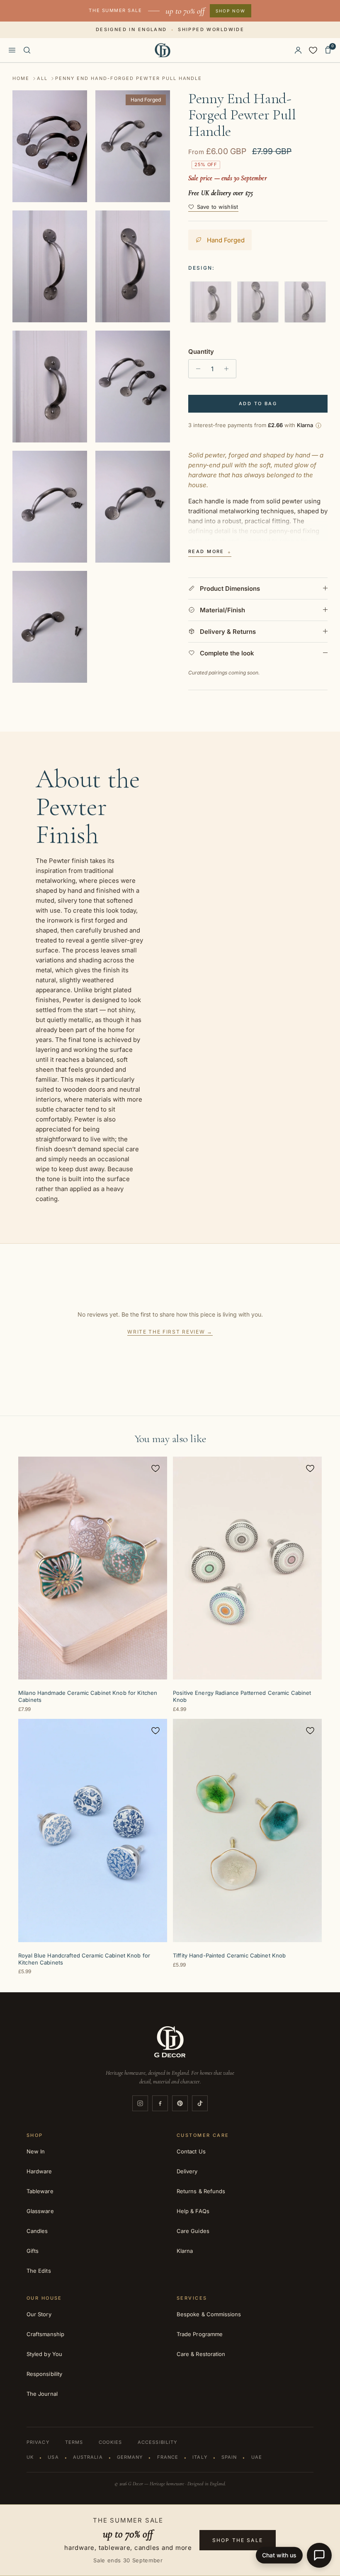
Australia (88, 2457)
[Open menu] (12, 50)
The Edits (39, 2271)
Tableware (40, 2191)
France (168, 2457)
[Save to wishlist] (155, 1468)
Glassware (40, 2211)
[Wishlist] (313, 50)
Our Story (39, 2314)
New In (36, 2151)
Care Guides (193, 2231)
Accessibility (157, 2442)
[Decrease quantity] (196, 369)
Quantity (201, 352)
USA (53, 2457)
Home (21, 78)
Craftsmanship (45, 2334)
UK (30, 2457)
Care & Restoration (201, 2354)
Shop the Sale (238, 2540)
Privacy (38, 2442)
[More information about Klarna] (318, 425)
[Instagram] (140, 2103)
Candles (37, 2231)
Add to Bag (258, 404)
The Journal (42, 2394)
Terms (74, 2442)
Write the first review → (170, 1332)
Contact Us (191, 2151)
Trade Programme (200, 2334)
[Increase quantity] (229, 369)
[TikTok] (200, 2103)
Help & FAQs (193, 2211)
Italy (200, 2457)
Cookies (110, 2442)
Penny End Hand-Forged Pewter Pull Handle (129, 78)
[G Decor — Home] (163, 50)
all (42, 78)
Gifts (33, 2251)
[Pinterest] (180, 2103)
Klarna (185, 2251)
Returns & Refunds (201, 2191)
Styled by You (44, 2354)
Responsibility (44, 2374)
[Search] (27, 50)
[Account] (298, 50)
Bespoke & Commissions (209, 2314)
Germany (130, 2457)
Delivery (187, 2171)
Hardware (39, 2171)
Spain (229, 2457)
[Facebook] (160, 2103)
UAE (257, 2457)
